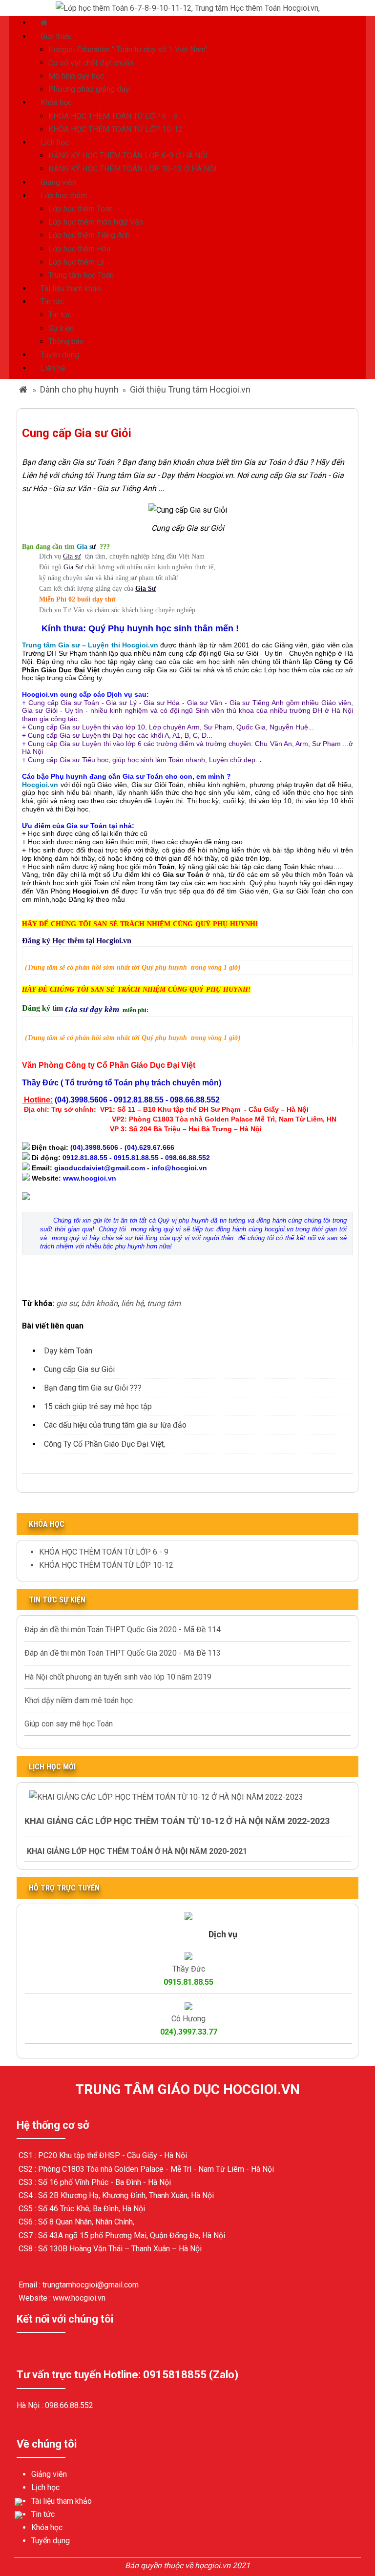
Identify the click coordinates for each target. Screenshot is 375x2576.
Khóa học (56, 102)
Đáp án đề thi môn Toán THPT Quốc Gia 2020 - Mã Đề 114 (123, 1630)
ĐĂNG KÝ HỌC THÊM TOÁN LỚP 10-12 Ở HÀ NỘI (133, 169)
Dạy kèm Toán (68, 1351)
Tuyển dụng (60, 355)
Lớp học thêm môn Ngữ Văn (96, 222)
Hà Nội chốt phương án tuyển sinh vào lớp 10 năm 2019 (118, 1677)
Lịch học (55, 142)
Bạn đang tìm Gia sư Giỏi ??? (93, 1388)
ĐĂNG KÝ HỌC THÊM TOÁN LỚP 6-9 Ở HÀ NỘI (128, 156)
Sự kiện (61, 328)
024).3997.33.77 (189, 2032)
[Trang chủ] (45, 23)
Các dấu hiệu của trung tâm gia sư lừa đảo (115, 1425)
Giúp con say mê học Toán (69, 1724)
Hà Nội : (31, 2405)
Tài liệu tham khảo (71, 288)
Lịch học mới (52, 1767)
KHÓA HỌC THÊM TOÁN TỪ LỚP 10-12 (115, 129)
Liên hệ (53, 368)
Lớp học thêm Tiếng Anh (89, 235)
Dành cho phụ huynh (79, 389)
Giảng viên (58, 182)
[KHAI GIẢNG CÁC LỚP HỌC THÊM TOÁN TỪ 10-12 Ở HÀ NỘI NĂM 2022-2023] (166, 1797)
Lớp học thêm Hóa (79, 249)
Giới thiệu (56, 36)
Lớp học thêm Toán (81, 209)
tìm (59, 1008)
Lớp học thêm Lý (76, 262)
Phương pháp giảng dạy (89, 89)
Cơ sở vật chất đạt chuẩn (91, 63)
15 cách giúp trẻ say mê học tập (98, 1406)
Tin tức (52, 301)
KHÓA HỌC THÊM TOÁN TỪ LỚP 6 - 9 (113, 116)
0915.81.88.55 (188, 1982)
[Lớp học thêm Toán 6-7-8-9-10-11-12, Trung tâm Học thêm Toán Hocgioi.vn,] (188, 8)
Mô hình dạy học (76, 76)
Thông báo (66, 342)
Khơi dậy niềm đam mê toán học (79, 1700)
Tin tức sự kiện (57, 1600)
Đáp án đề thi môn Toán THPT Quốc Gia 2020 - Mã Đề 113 (123, 1653)
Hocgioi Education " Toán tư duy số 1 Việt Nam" (128, 50)
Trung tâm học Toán (81, 275)
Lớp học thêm (64, 196)
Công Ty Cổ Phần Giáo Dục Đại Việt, (104, 1444)
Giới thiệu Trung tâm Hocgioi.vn (190, 389)
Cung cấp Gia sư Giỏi (79, 1369)
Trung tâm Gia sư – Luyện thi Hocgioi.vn (90, 645)
